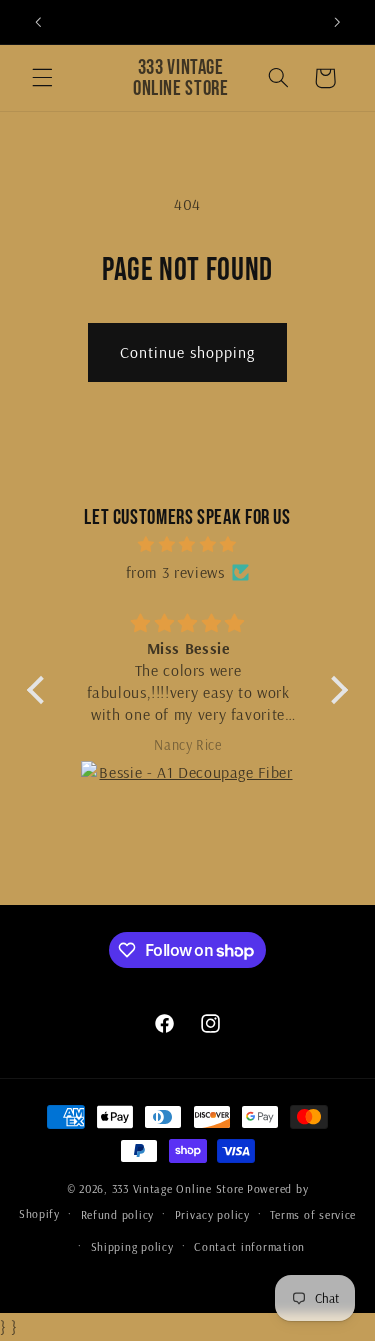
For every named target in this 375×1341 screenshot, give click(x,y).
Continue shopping (188, 352)
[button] (42, 78)
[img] (187, 545)
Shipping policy (132, 1246)
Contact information (249, 1246)
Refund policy (118, 1214)
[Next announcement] (337, 22)
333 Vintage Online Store (178, 1188)
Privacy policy (212, 1214)
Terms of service (313, 1214)
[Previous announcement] (38, 22)
